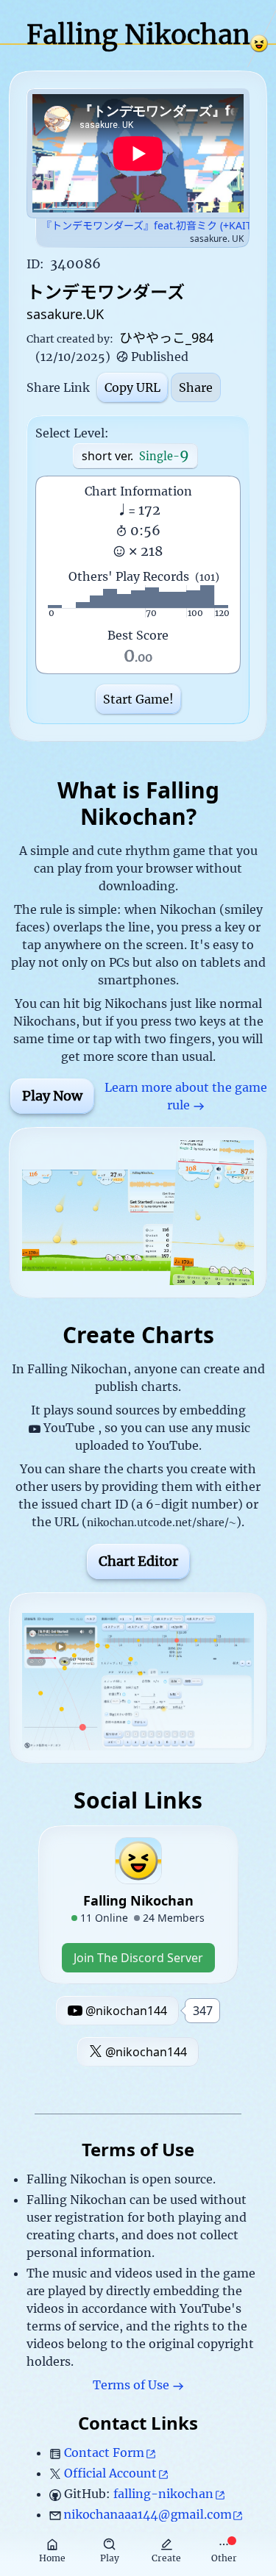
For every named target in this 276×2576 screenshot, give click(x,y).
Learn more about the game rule (186, 1096)
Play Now (52, 1096)
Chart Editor (138, 1561)
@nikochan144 (146, 2052)
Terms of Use (131, 2385)
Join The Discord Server (138, 1958)
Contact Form (104, 2452)
